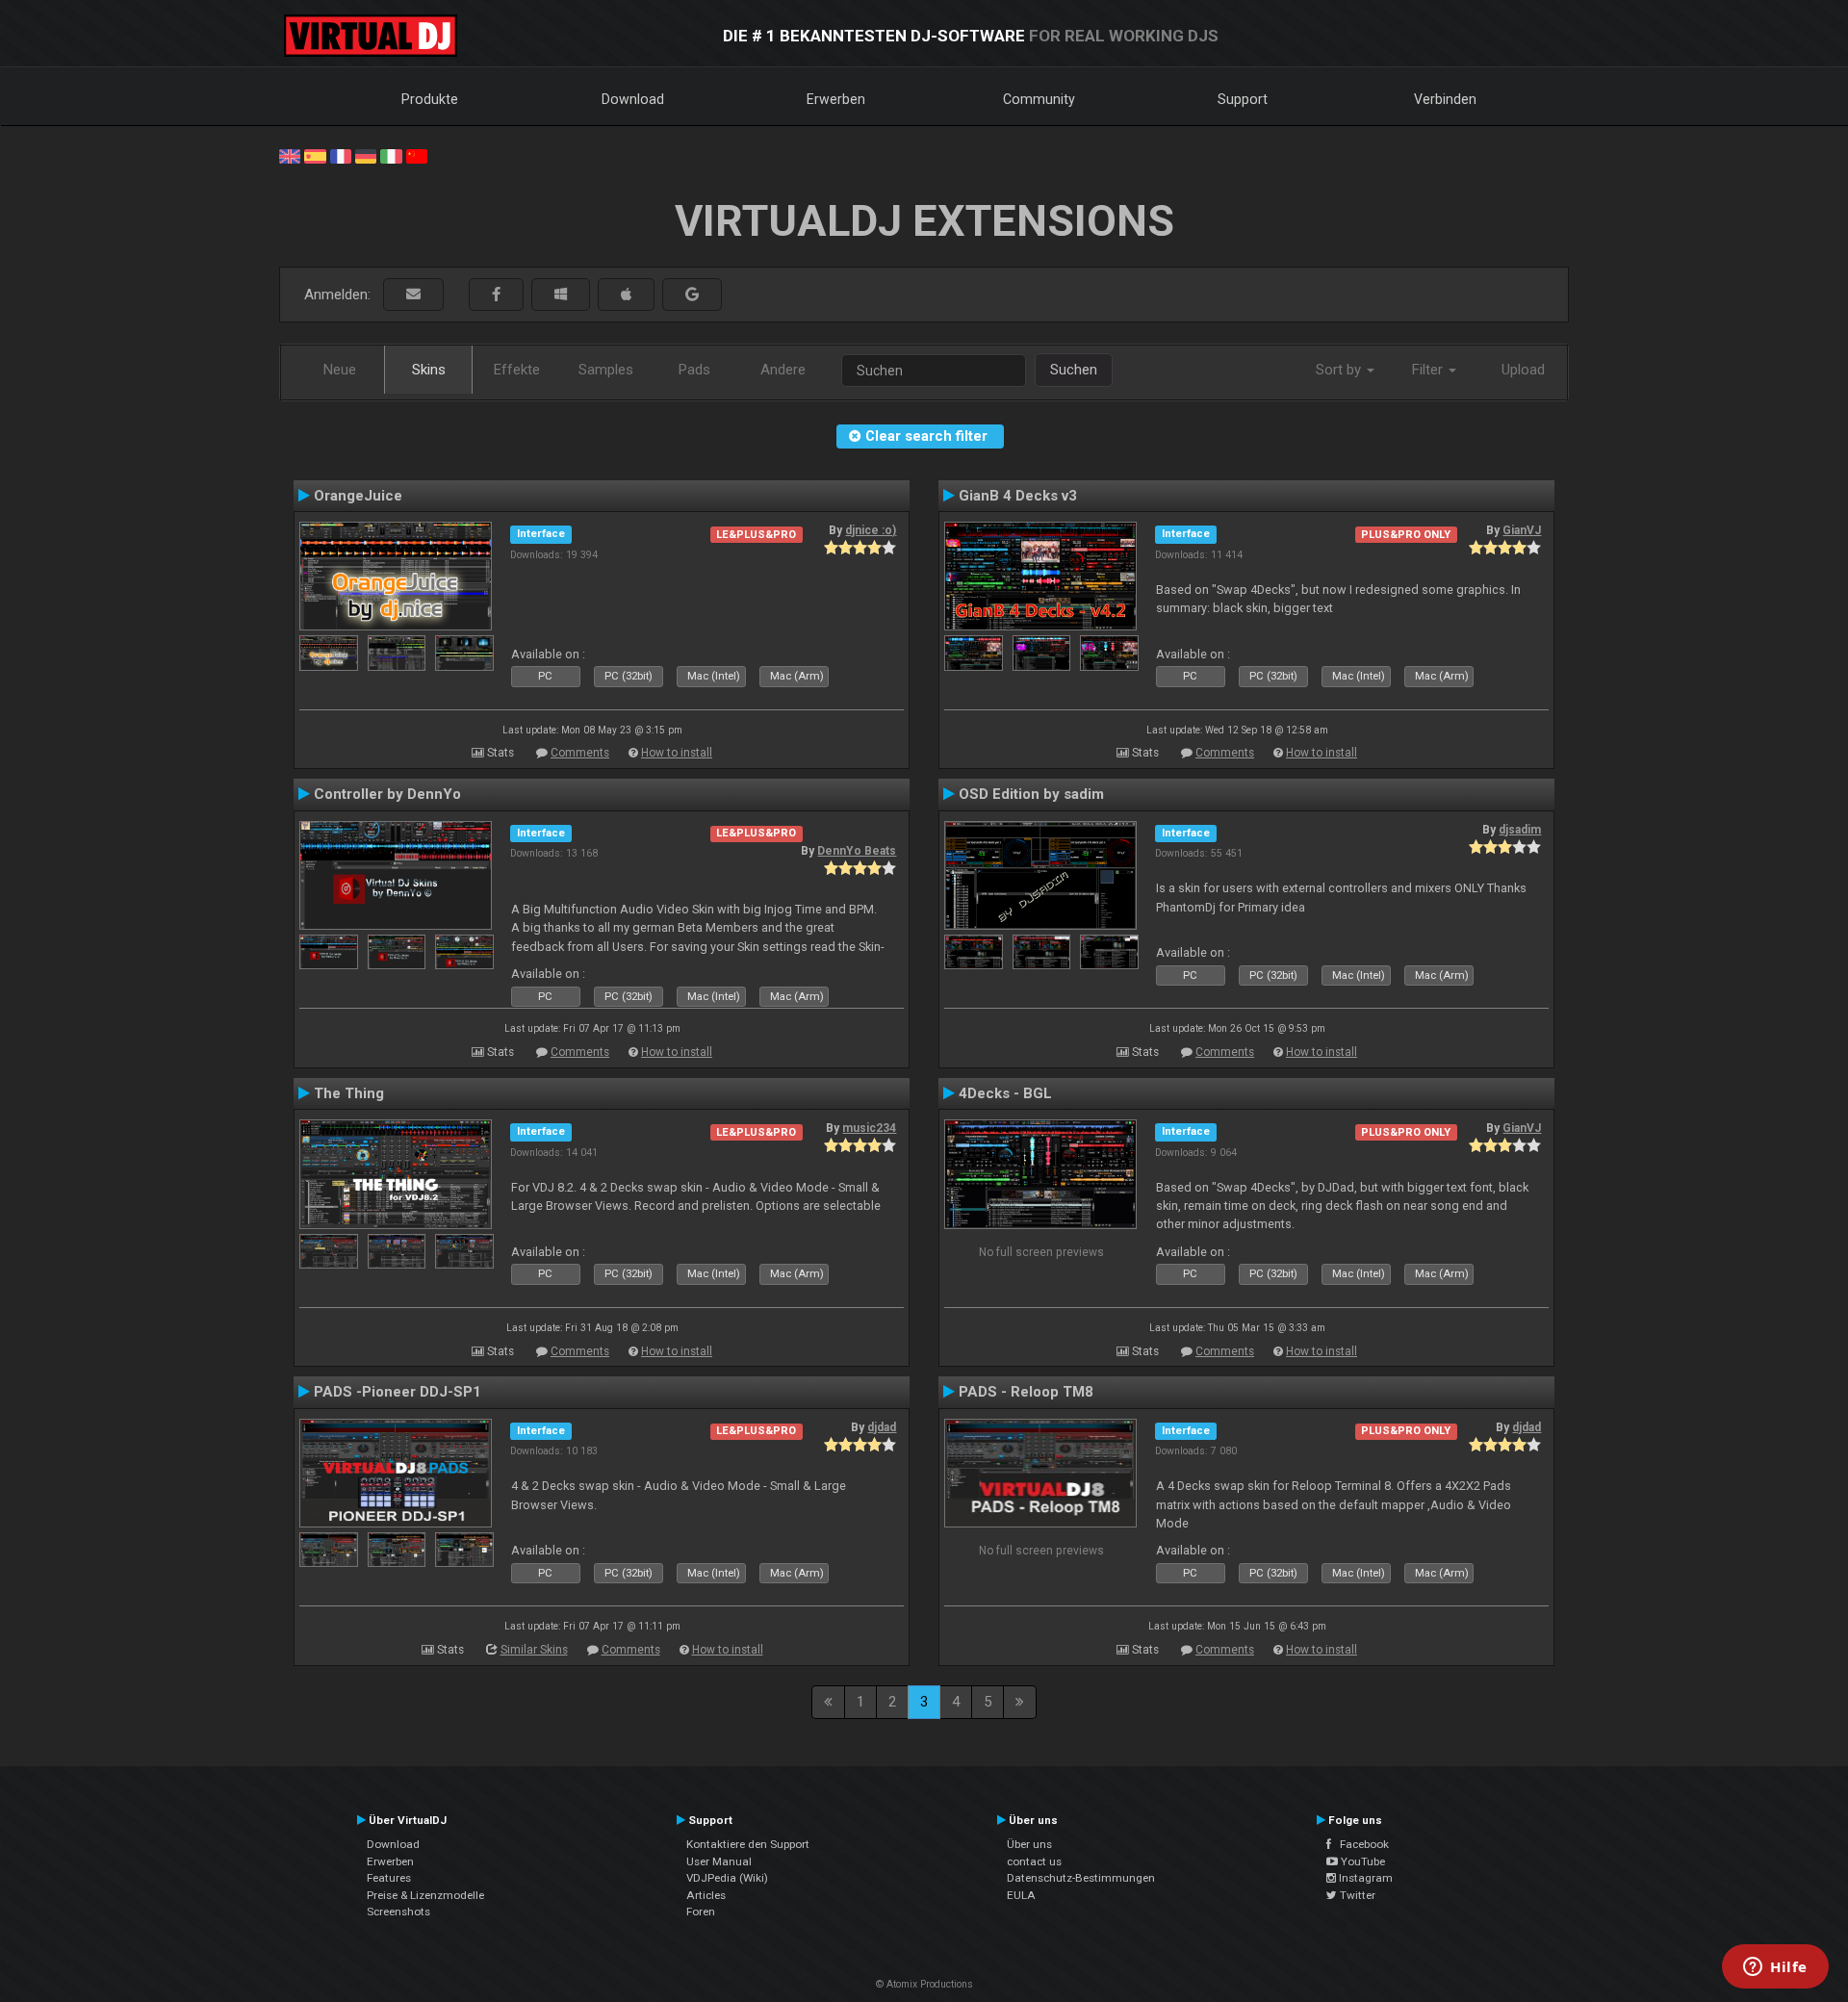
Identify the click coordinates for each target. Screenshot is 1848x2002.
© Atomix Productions (924, 1984)
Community (1039, 99)
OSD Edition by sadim (1031, 794)
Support (1243, 99)
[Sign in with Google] (692, 295)
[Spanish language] (315, 155)
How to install (677, 753)
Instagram (1364, 1878)
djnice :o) (871, 530)
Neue (340, 370)
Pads (694, 370)
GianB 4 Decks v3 (1018, 496)
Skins (429, 370)
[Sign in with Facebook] (496, 295)
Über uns (1029, 1844)
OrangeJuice (358, 496)
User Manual (719, 1861)
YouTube (1361, 1861)
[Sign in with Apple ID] (626, 295)
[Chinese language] (417, 155)
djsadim (1520, 830)
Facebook (1360, 1844)
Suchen (1074, 370)
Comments (580, 753)
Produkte (430, 99)
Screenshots (398, 1912)
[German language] (366, 155)
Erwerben (836, 99)
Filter (1429, 370)
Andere (783, 370)
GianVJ (1522, 530)
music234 (869, 1128)
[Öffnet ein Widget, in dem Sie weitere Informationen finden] (1775, 1968)
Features (389, 1878)
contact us (1034, 1861)
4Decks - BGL (1005, 1093)
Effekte (517, 370)
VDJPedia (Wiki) (727, 1878)
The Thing (349, 1093)
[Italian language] (391, 155)
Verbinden (1445, 99)
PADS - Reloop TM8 (1026, 1392)
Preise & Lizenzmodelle (425, 1895)
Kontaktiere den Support (748, 1844)
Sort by (1340, 370)
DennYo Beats (857, 851)
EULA (1021, 1895)
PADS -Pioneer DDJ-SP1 (398, 1392)
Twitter (1356, 1895)
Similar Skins (534, 1650)
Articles (706, 1895)
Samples (606, 370)
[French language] (341, 155)
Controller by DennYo (387, 794)
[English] (290, 155)
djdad (882, 1427)
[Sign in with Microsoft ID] (561, 295)
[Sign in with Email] (413, 295)
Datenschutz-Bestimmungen (1081, 1878)
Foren (701, 1912)
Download (633, 99)
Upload (1523, 370)
